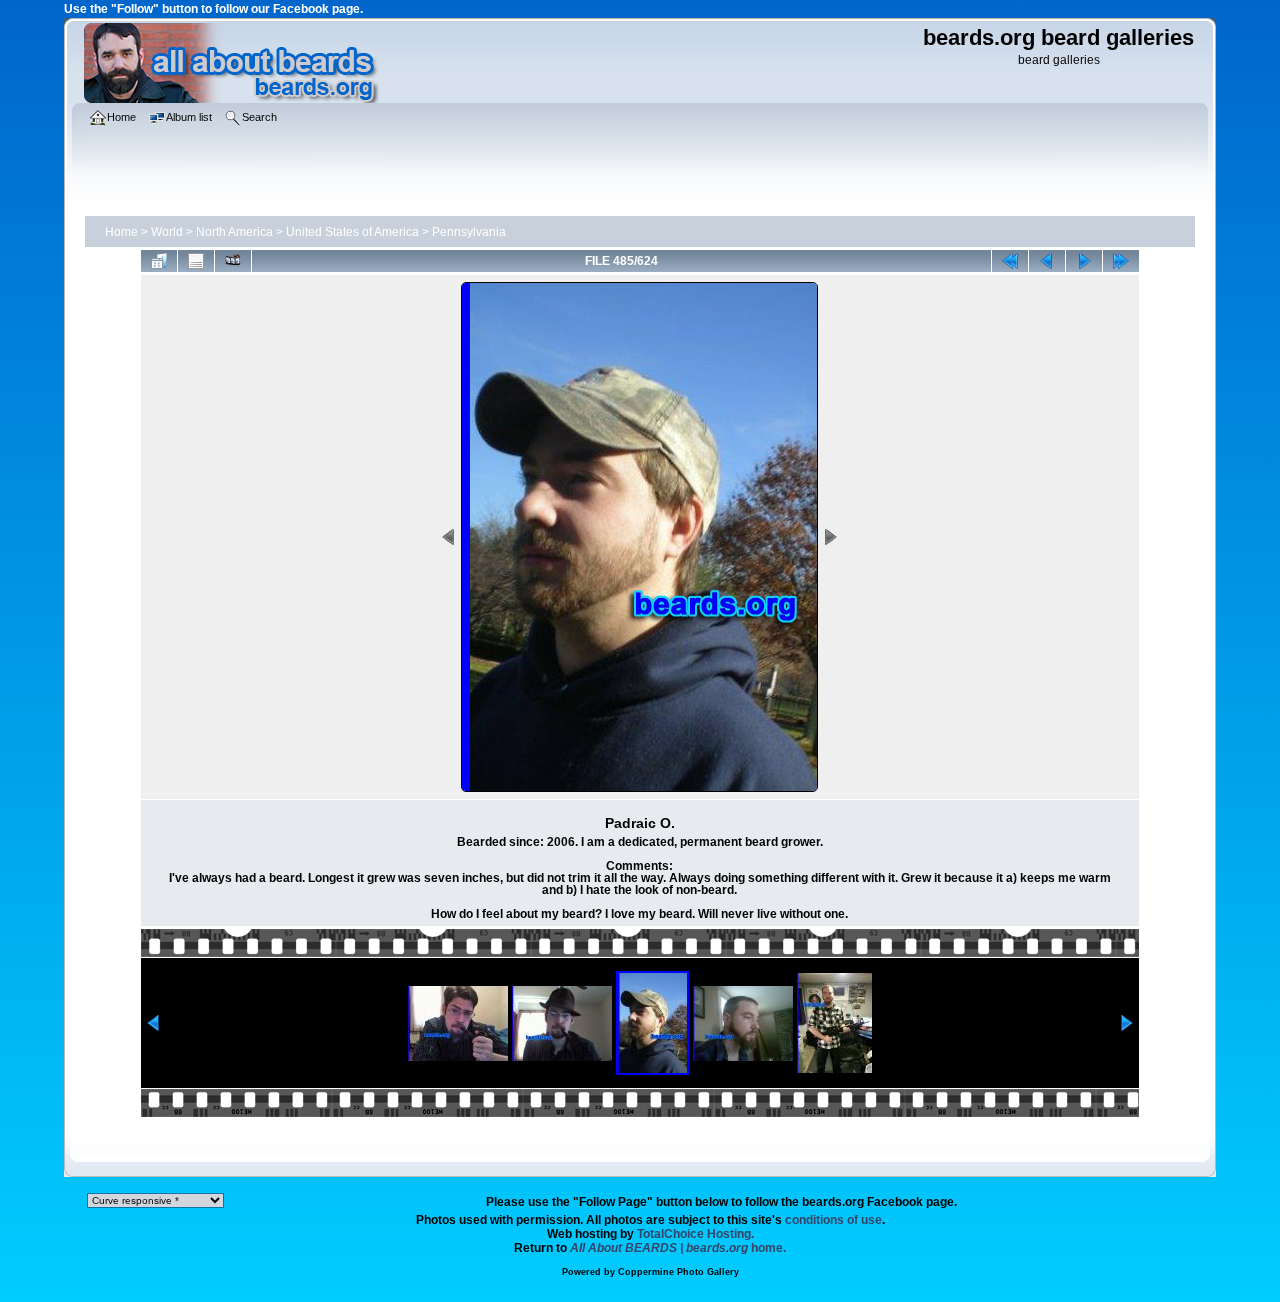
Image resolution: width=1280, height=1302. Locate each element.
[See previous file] (1047, 261)
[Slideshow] (233, 261)
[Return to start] (1010, 261)
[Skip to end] (1121, 261)
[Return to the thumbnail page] (159, 261)
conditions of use (833, 1220)
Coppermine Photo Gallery (678, 1272)
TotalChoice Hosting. (695, 1234)
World (167, 232)
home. (678, 1248)
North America (234, 232)
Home (121, 232)
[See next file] (1084, 261)
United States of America (352, 232)
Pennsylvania (469, 232)
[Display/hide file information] (196, 261)
